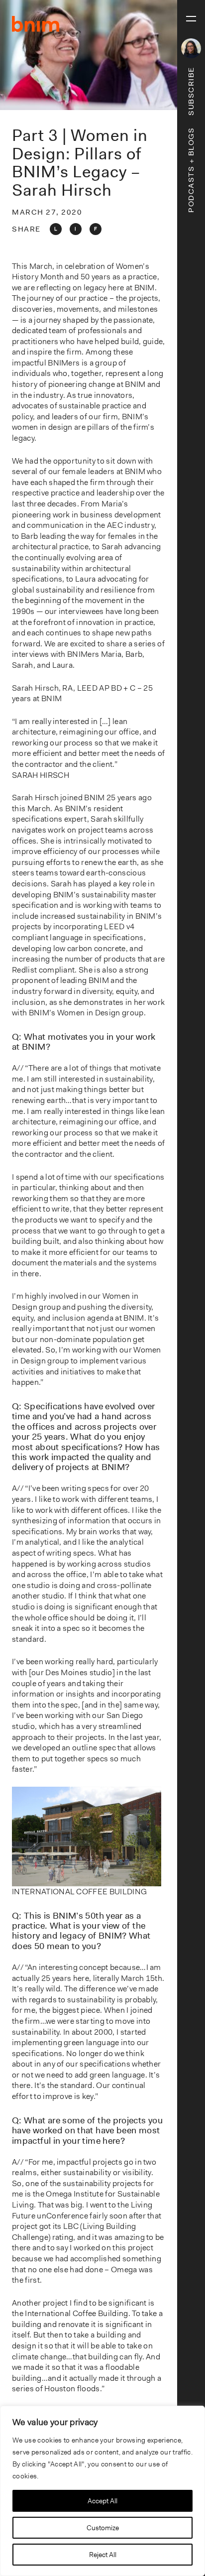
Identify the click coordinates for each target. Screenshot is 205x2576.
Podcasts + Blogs (191, 170)
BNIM (36, 24)
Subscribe (191, 91)
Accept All (102, 2501)
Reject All (103, 2555)
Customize (103, 2528)
